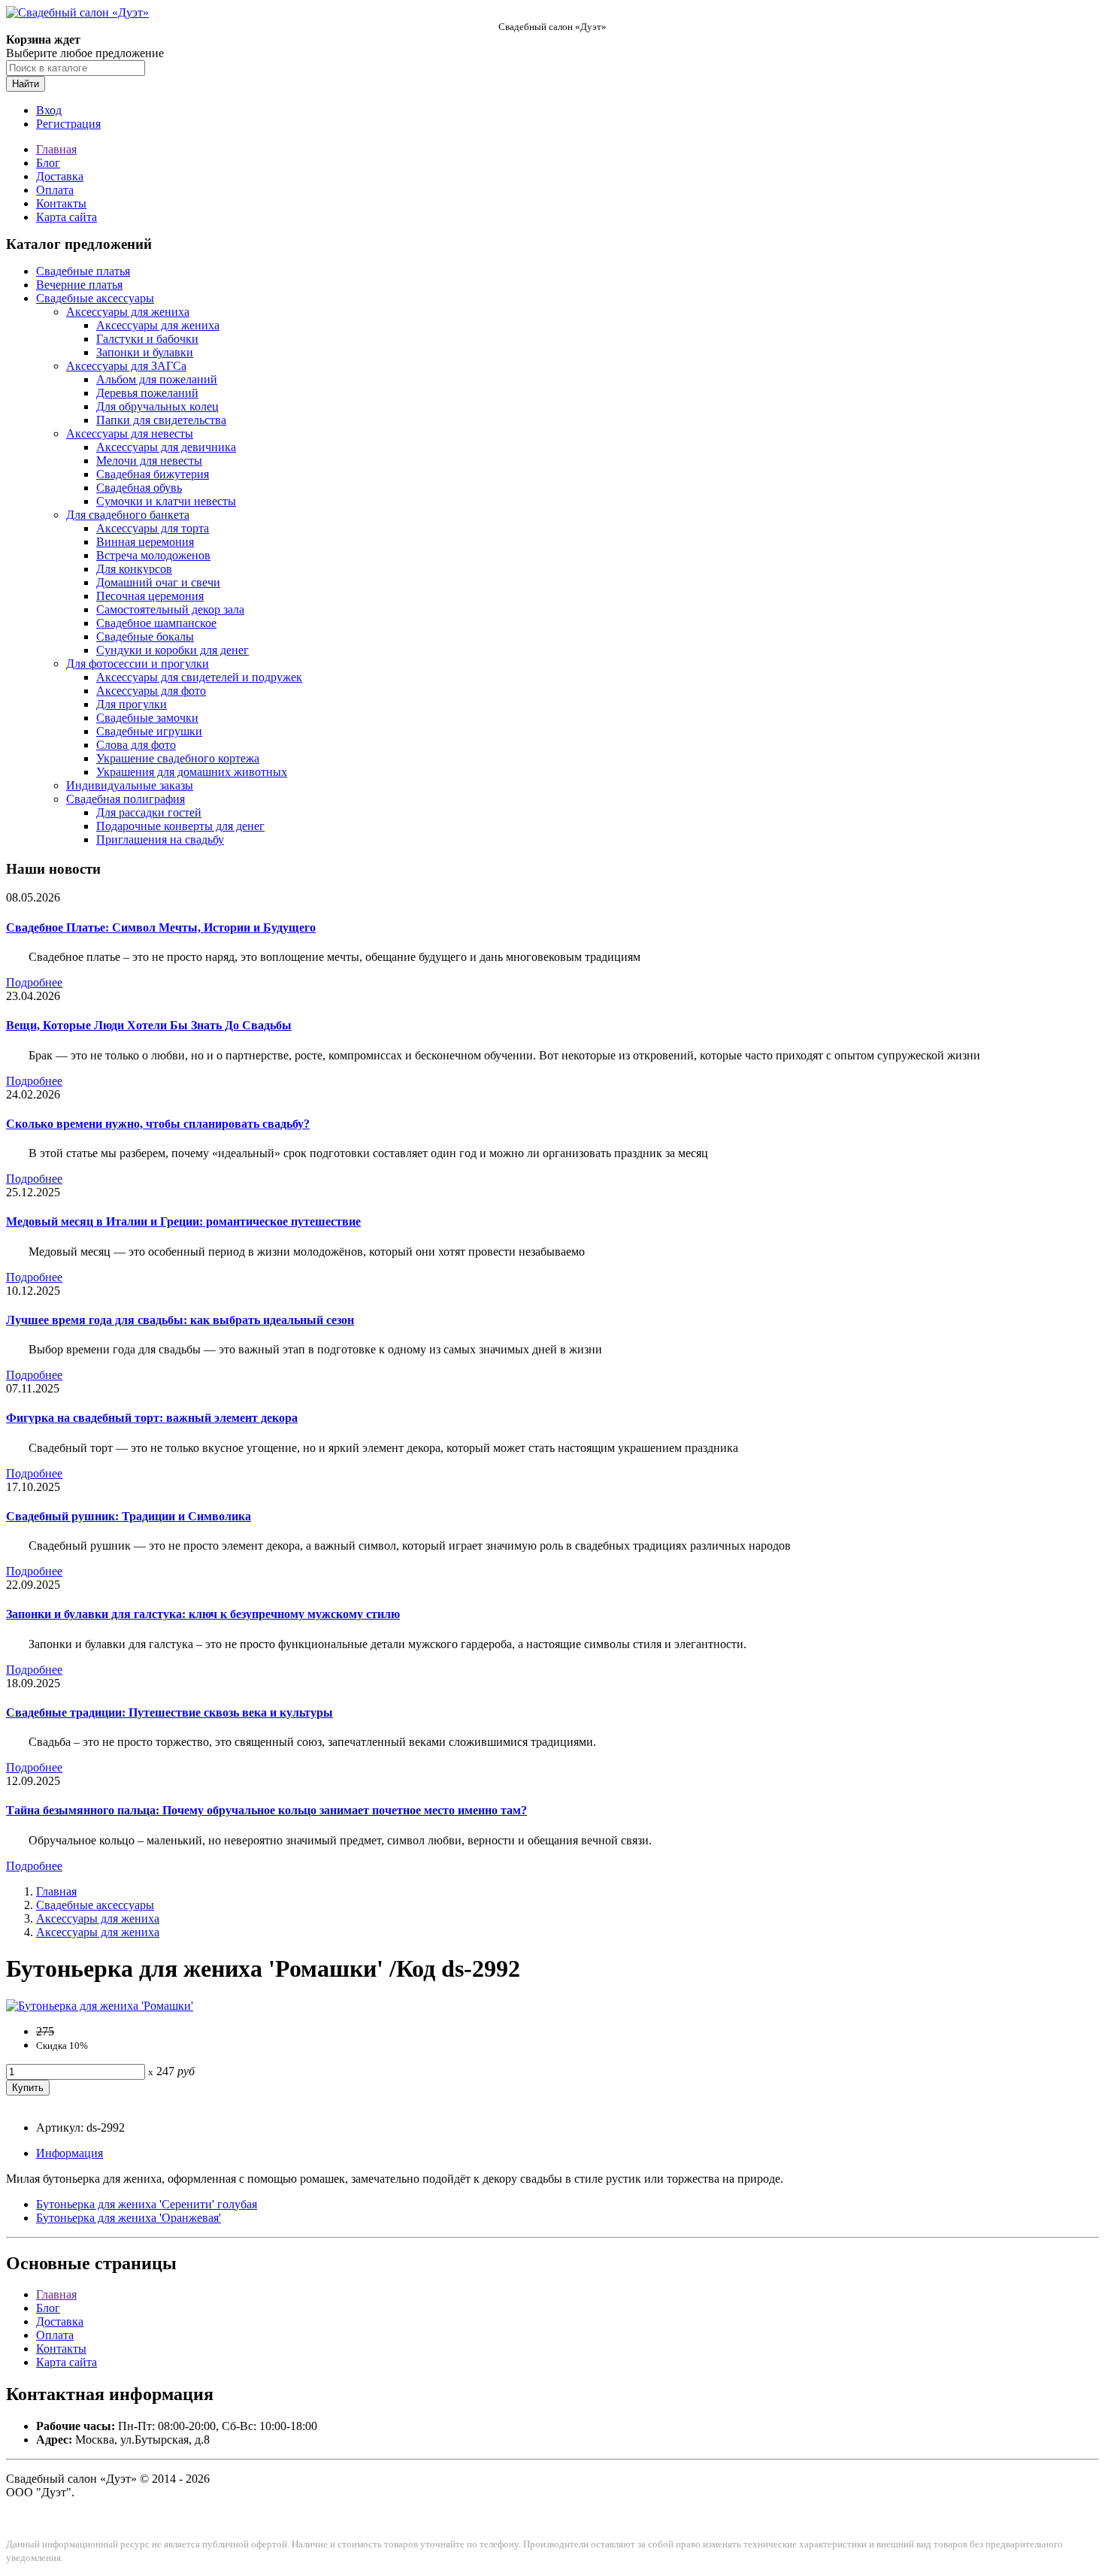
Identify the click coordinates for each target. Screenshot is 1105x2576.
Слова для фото (136, 745)
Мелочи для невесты (149, 461)
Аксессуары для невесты (130, 433)
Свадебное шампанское (156, 623)
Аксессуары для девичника (166, 447)
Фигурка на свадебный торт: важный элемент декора (152, 1418)
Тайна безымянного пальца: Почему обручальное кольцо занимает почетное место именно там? (266, 1810)
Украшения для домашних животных (192, 772)
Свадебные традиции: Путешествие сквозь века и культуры (170, 1712)
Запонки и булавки (145, 352)
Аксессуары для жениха (128, 312)
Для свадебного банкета (128, 515)
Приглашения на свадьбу (160, 839)
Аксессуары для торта (153, 528)
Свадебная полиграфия (126, 799)
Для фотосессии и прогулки (138, 664)
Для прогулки (132, 704)
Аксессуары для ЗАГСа (126, 366)
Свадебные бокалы (145, 636)
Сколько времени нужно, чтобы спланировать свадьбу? (158, 1124)
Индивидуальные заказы (130, 785)
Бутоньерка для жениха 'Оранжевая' (129, 2218)
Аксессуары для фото (151, 691)
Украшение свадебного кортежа (178, 758)
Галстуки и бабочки (147, 339)
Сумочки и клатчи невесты (166, 501)
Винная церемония (145, 542)
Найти (26, 84)
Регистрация (68, 124)
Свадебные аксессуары (95, 298)
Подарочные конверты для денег (180, 826)
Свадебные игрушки (149, 731)
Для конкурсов (134, 569)
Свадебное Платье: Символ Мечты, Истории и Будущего (161, 927)
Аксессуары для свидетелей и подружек (199, 677)
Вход (49, 110)
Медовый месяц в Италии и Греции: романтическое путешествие (183, 1221)
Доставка (60, 176)
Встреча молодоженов (153, 555)
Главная (56, 149)
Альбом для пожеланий (157, 379)
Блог (48, 163)
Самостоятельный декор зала (170, 609)
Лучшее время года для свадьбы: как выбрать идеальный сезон (180, 1320)
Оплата (55, 190)
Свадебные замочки (147, 718)
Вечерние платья (79, 285)
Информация (70, 2153)
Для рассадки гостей (149, 812)
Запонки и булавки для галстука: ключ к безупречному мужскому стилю (203, 1614)
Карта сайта (67, 217)
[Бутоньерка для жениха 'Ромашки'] (100, 2006)
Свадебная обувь (139, 488)
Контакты (61, 203)
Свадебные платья (83, 271)
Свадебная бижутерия (153, 474)
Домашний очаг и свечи (158, 582)
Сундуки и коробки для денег (173, 650)
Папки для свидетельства (161, 420)
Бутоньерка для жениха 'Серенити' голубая (147, 2204)
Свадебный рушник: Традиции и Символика (129, 1516)
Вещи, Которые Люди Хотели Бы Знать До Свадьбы (149, 1025)
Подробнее (34, 982)
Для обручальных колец (157, 406)
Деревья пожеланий (147, 393)
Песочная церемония (150, 596)
